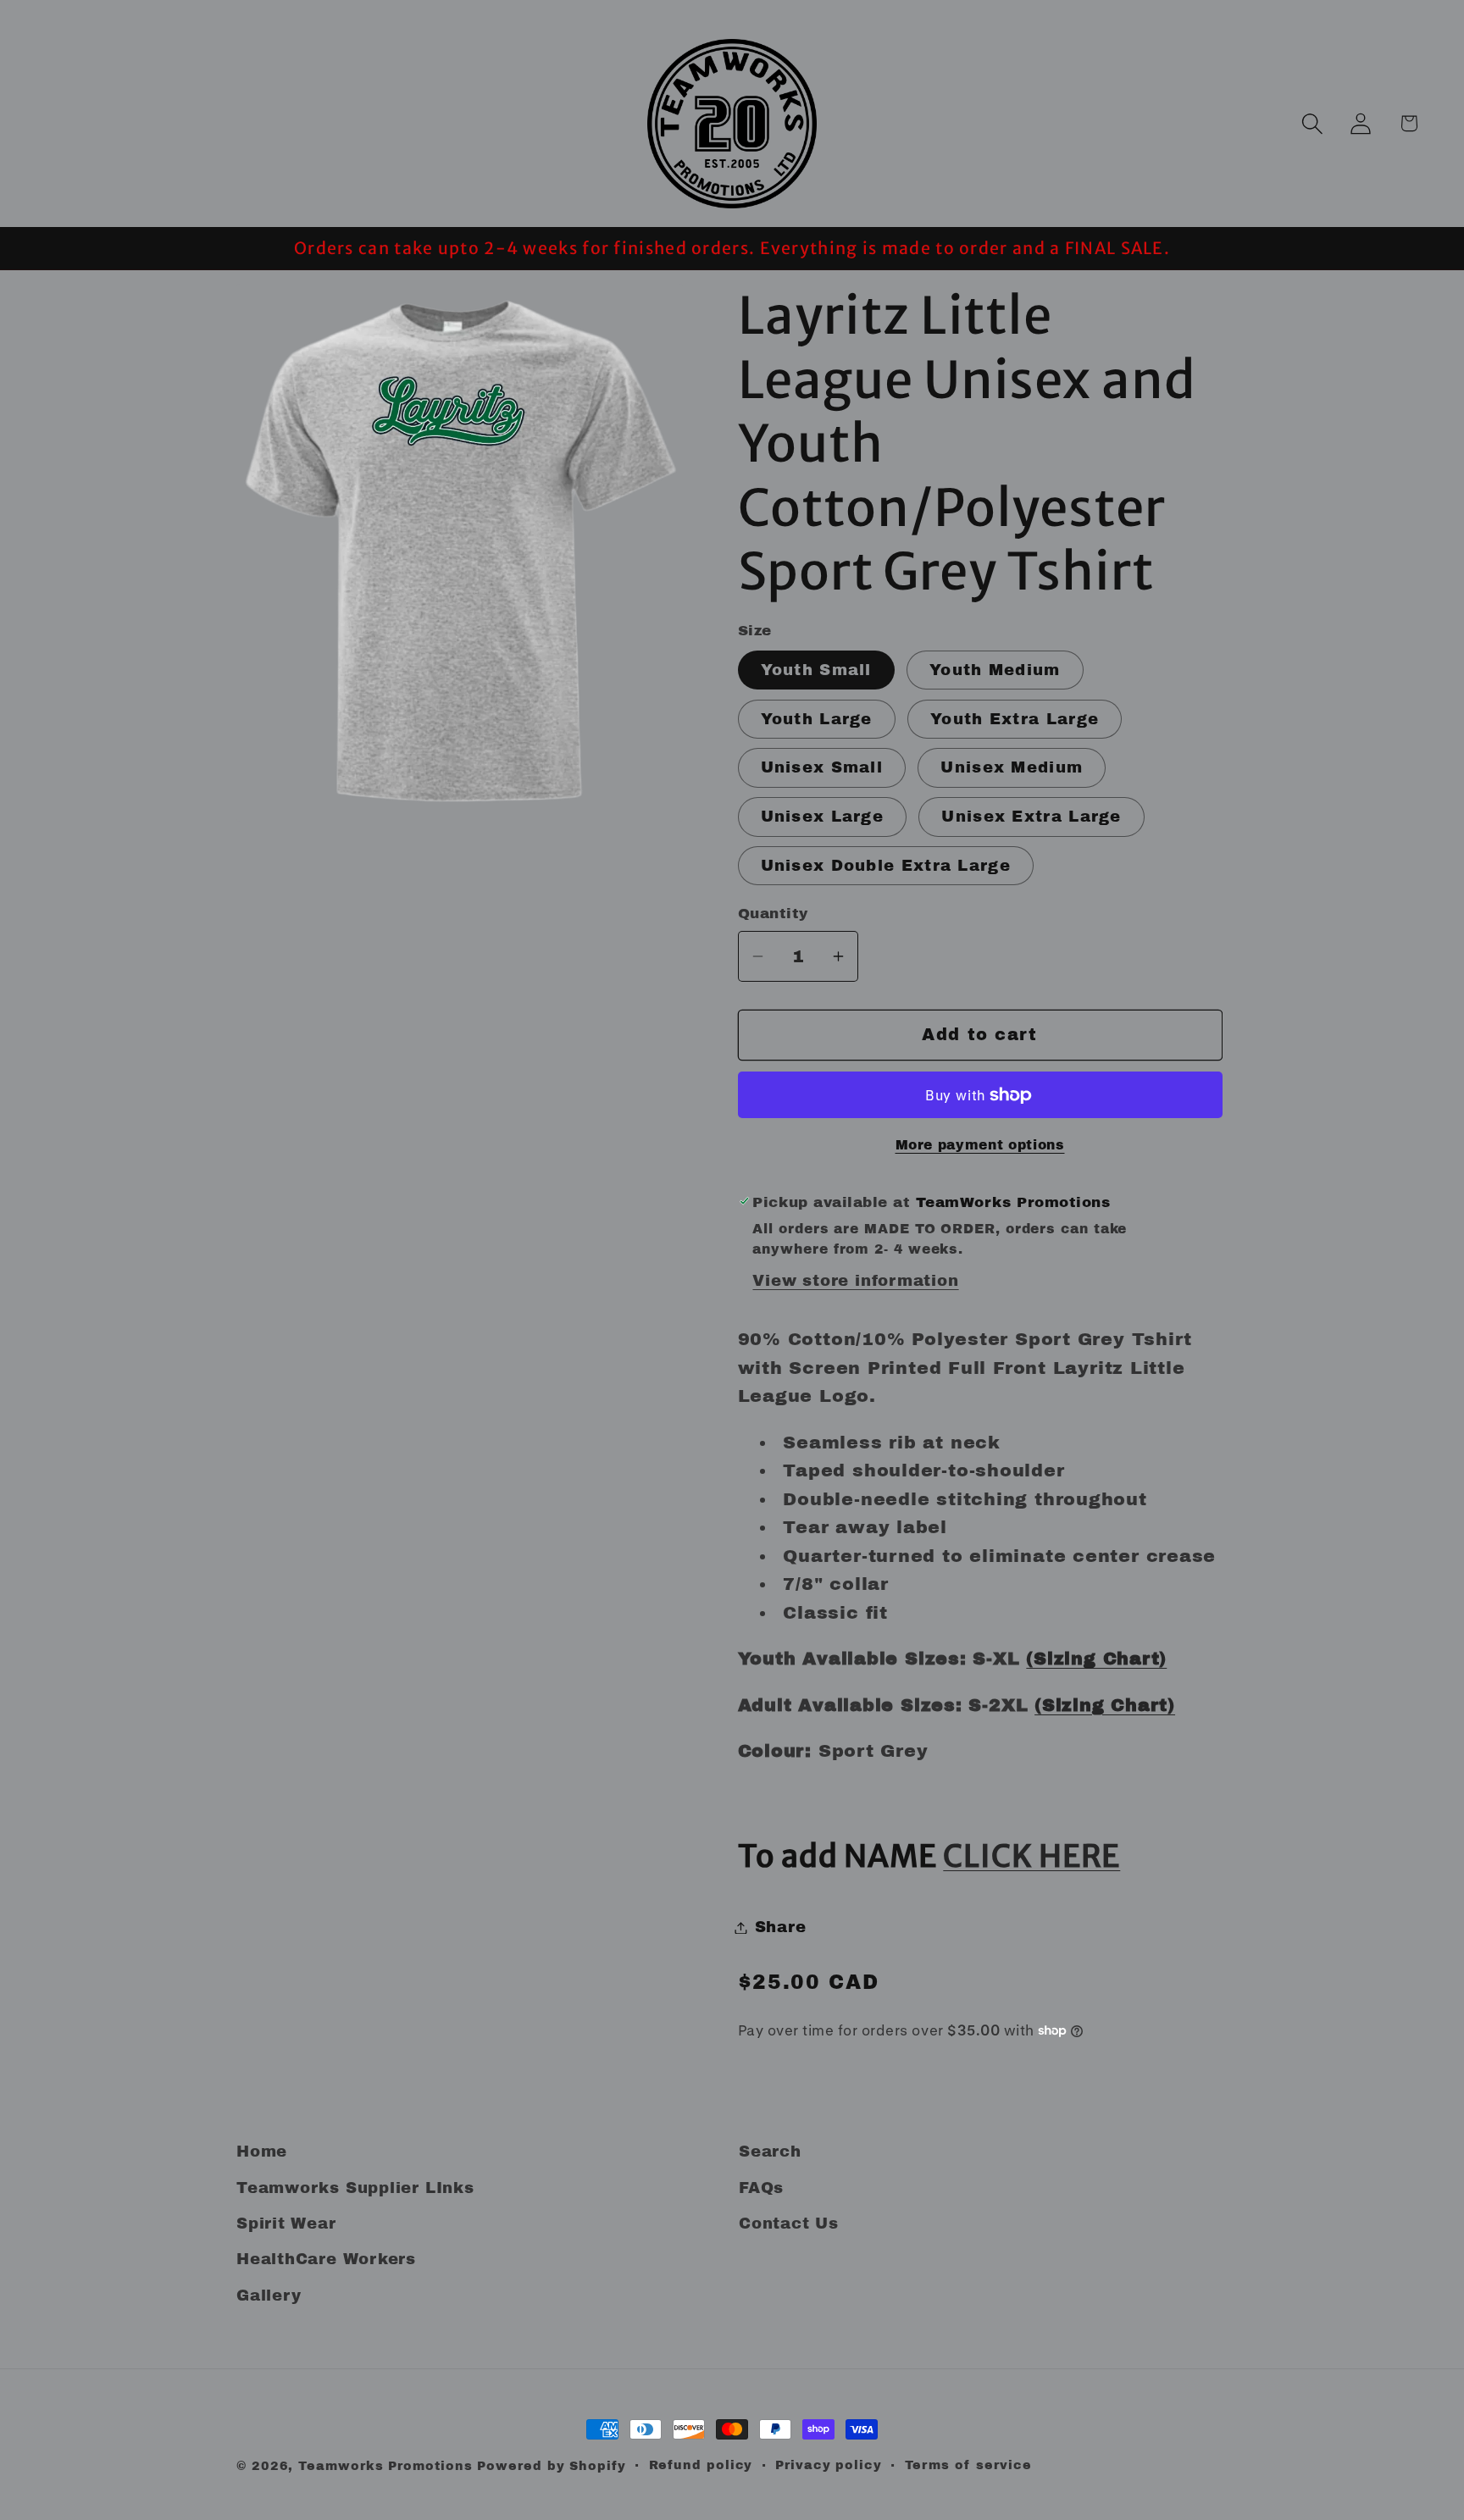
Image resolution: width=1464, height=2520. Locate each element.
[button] (1312, 123)
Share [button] (781, 1927)
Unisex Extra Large (1031, 817)
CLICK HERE (1031, 1856)
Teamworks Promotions (385, 2466)
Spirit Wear (286, 2223)
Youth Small (816, 670)
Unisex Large (823, 817)
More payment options (980, 1145)
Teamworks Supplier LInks (355, 2187)
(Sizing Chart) (1096, 1659)
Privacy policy (829, 2465)
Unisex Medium (1012, 767)
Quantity (773, 914)
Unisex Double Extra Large (886, 866)
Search (770, 2152)
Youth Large (817, 719)
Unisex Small (822, 767)
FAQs (761, 2187)
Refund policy (701, 2465)
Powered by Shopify (551, 2466)
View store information (855, 1281)
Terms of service (969, 2465)
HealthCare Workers (326, 2259)
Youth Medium (995, 670)
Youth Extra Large (1015, 719)
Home (262, 2152)
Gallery (269, 2295)
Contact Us (789, 2223)
